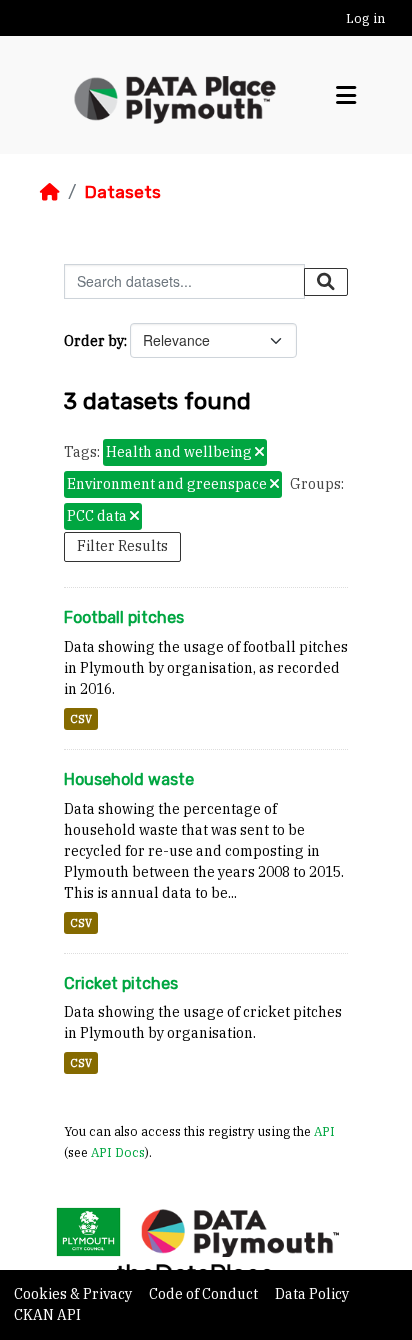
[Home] (50, 192)
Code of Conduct (205, 1294)
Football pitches (124, 617)
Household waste (129, 779)
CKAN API (47, 1315)
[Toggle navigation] (346, 95)
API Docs (118, 1152)
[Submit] (326, 282)
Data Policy (312, 1294)
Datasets (122, 192)
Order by (94, 341)
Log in (365, 18)
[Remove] (259, 453)
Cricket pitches (121, 983)
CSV (81, 719)
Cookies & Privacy (74, 1294)
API (324, 1131)
